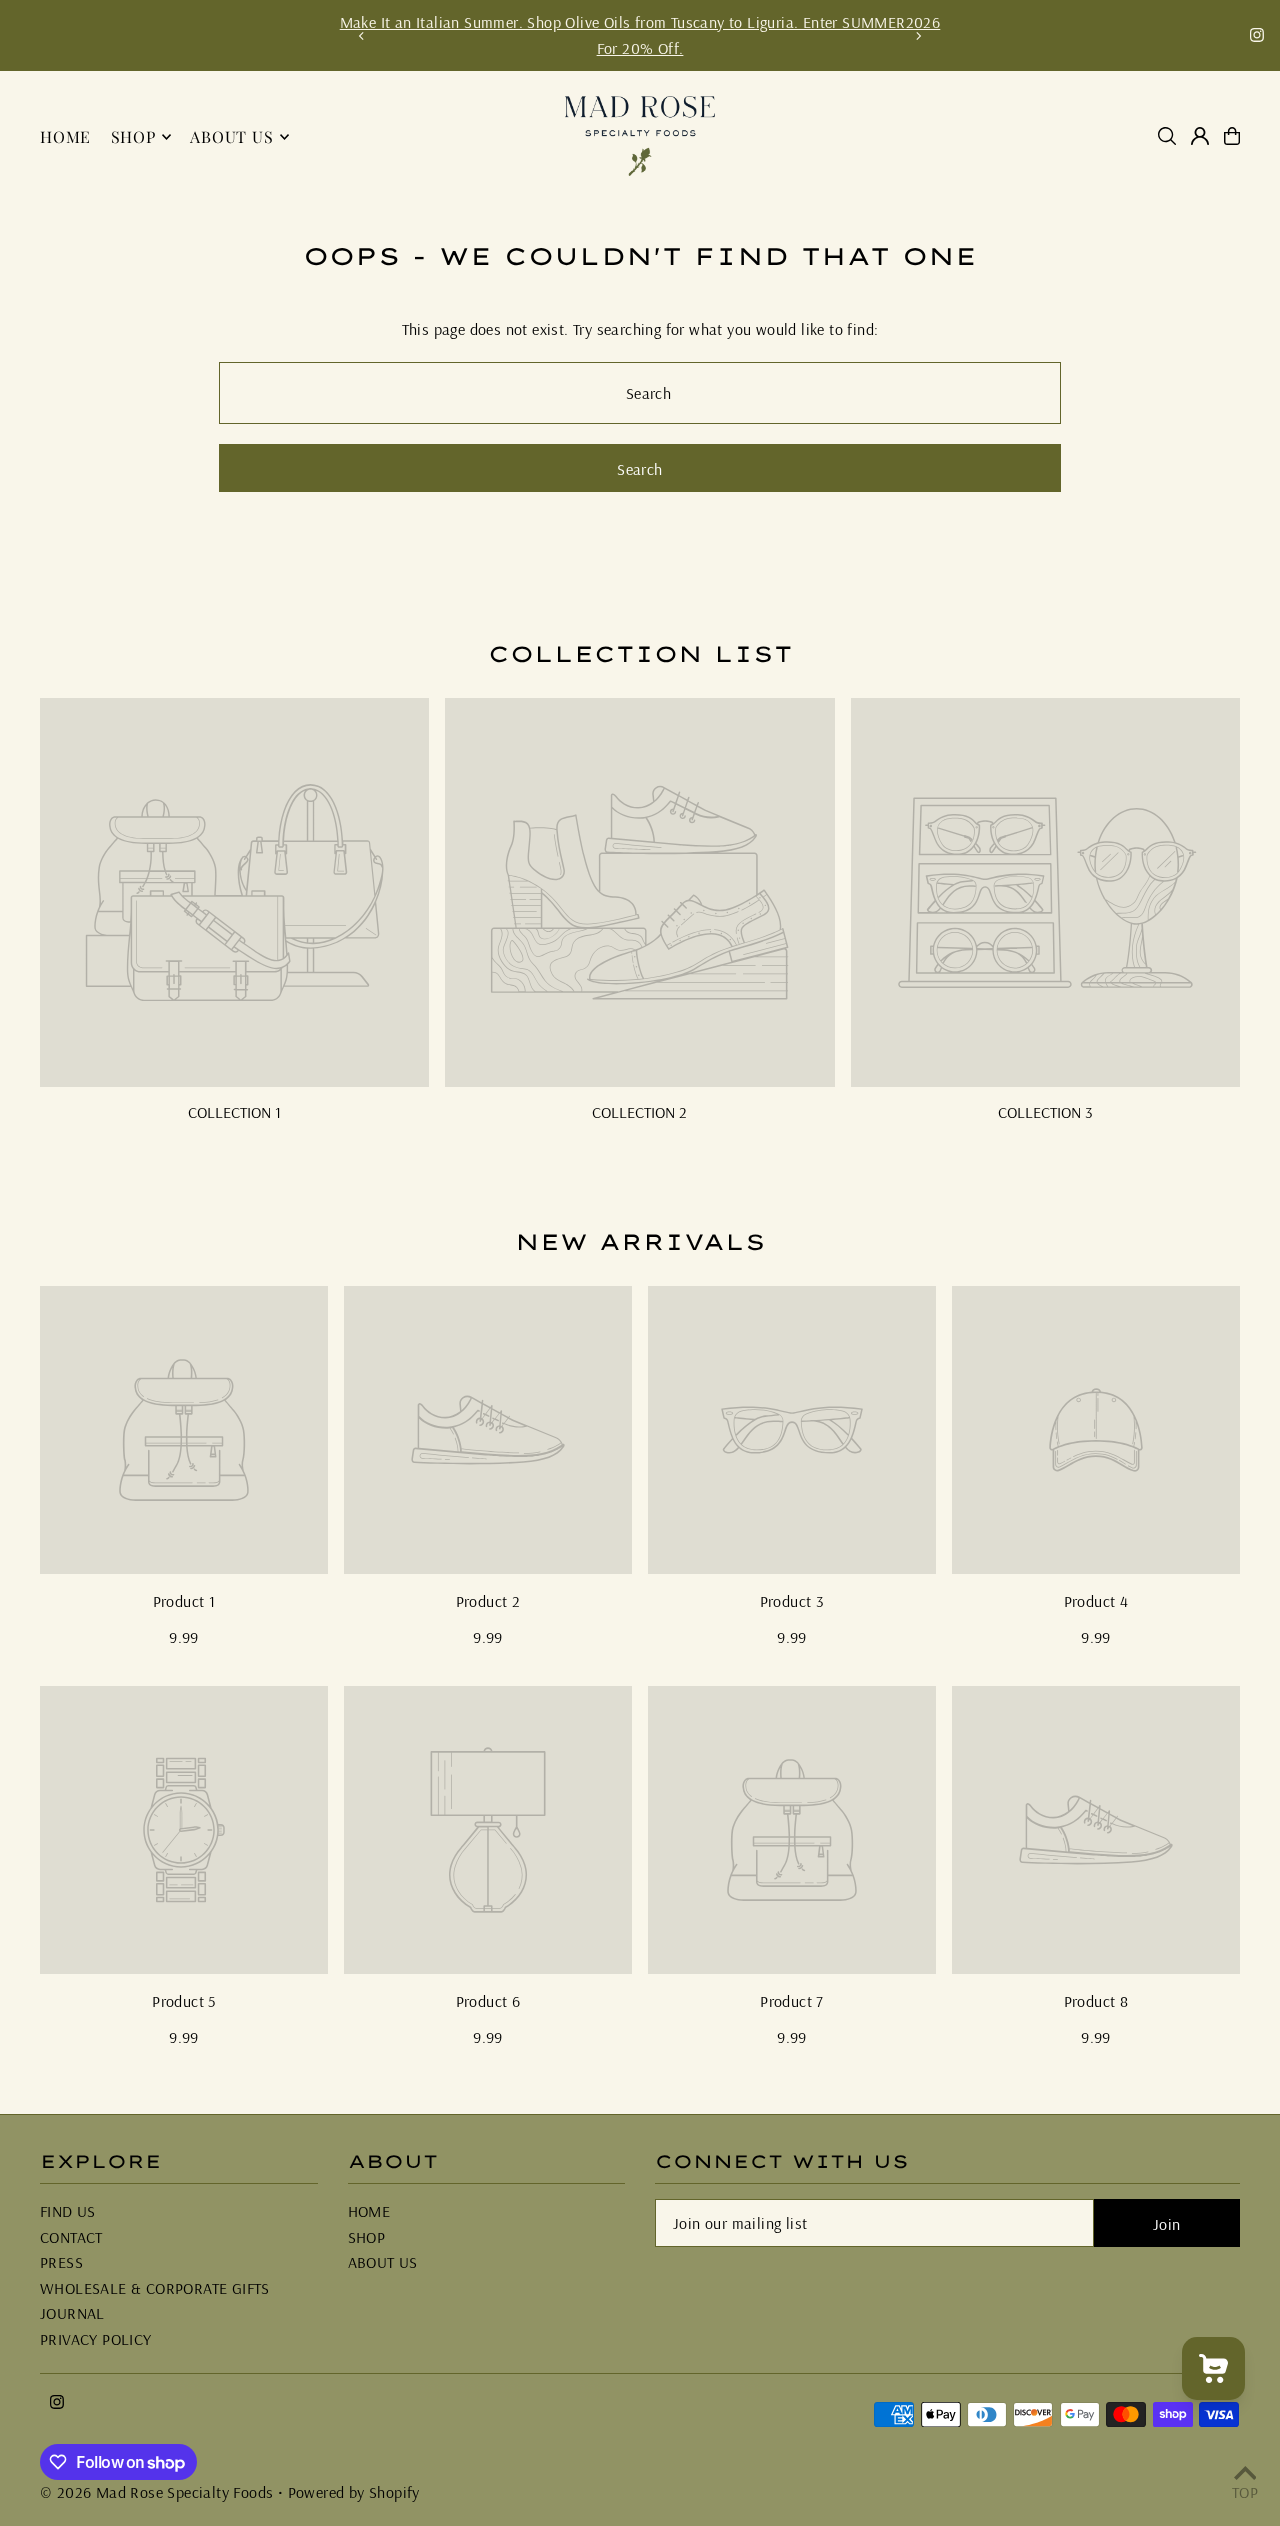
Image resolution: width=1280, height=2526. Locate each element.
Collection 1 (234, 1112)
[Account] (1200, 136)
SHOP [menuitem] (133, 136)
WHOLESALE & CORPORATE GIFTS (155, 2288)
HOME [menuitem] (65, 136)
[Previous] (362, 36)
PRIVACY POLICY (96, 2339)
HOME (369, 2211)
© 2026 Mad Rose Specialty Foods (156, 2492)
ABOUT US (383, 2262)
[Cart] (1232, 136)
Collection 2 (639, 1112)
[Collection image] (234, 892)
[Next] (918, 36)
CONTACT (71, 2237)
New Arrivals (640, 1242)
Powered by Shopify (354, 2492)
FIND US (68, 2211)
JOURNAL (72, 2313)
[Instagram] (1257, 36)
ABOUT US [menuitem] (231, 136)
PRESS (61, 2262)
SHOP (367, 2237)
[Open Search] (1167, 136)
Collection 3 (1045, 1112)
